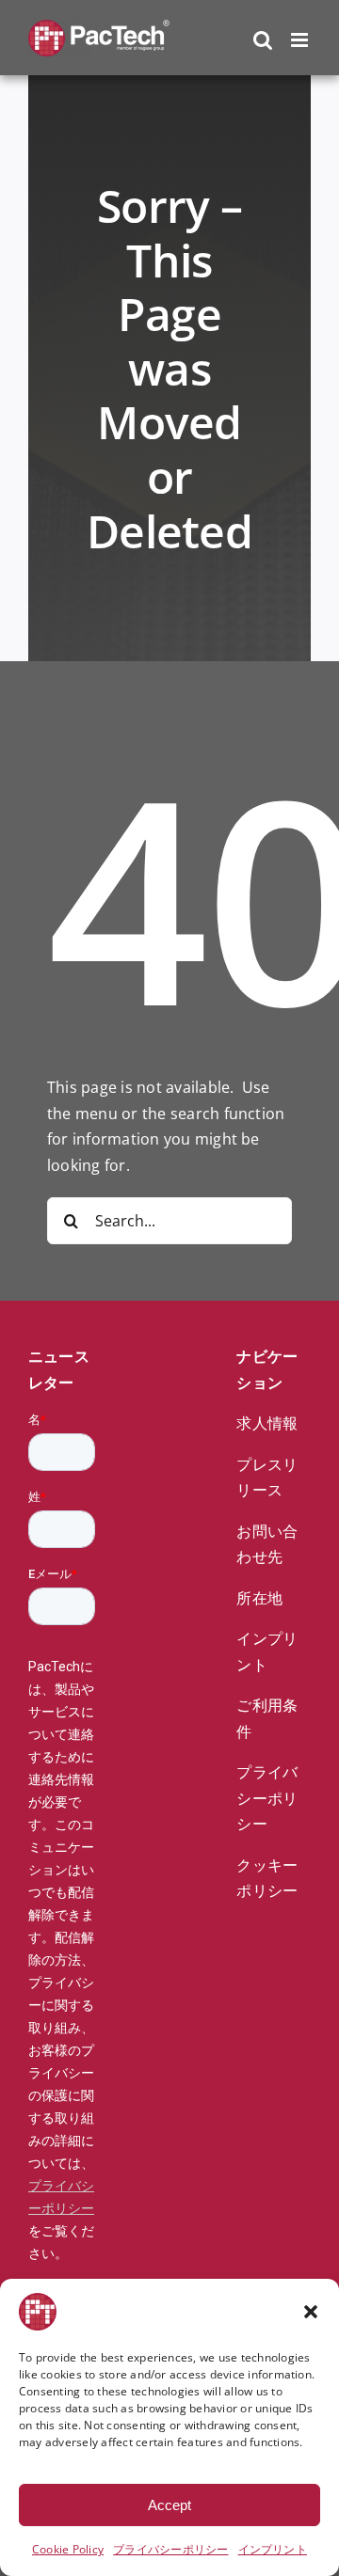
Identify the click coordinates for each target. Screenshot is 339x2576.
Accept (169, 2505)
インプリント (273, 2549)
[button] (311, 2312)
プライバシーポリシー (170, 2549)
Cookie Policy (68, 2549)
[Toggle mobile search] (263, 40)
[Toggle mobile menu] (301, 40)
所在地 (259, 1598)
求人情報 (267, 1423)
